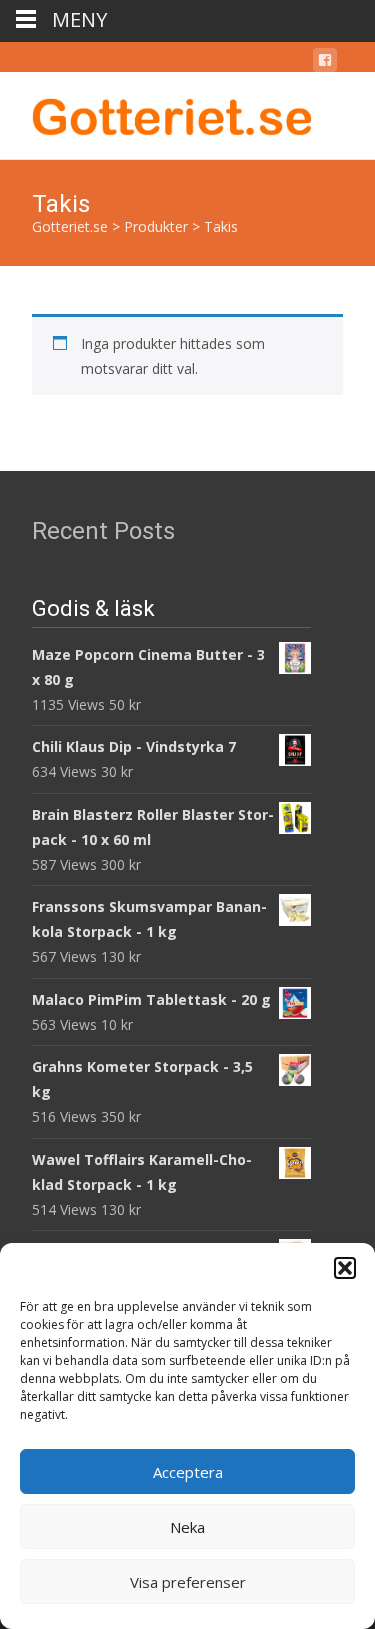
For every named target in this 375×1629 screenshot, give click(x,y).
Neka (187, 1527)
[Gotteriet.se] (156, 112)
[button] (345, 1268)
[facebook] (325, 63)
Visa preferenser (188, 1582)
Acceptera (188, 1472)
